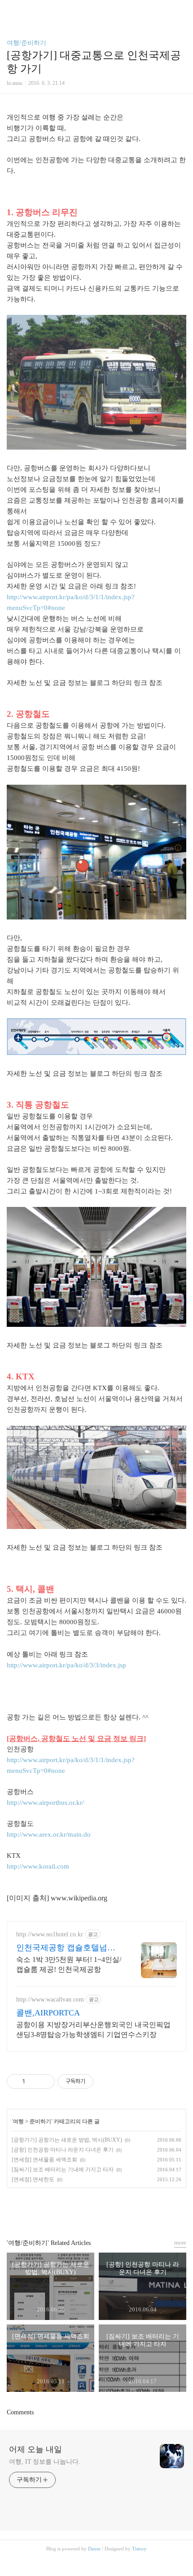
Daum (94, 2549)
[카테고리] (11, 10)
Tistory (139, 2549)
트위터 (117, 2209)
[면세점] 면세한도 (33, 2179)
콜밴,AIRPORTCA (48, 2013)
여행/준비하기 (26, 43)
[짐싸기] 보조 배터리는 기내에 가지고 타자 (63, 2169)
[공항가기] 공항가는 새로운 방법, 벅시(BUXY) (67, 2140)
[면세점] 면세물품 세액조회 (44, 2160)
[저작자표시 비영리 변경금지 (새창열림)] (105, 2081)
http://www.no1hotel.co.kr (50, 1934)
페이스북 (76, 2209)
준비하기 (40, 2121)
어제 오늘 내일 (35, 2449)
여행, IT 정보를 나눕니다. (44, 2462)
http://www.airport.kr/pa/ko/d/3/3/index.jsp (66, 1665)
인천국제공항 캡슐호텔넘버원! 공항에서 (66, 1948)
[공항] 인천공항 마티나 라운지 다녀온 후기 (63, 2150)
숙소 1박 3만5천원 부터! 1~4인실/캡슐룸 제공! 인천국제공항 (69, 1964)
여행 (18, 2121)
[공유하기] (33, 2081)
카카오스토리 (96, 2209)
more (180, 2242)
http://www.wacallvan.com (50, 1999)
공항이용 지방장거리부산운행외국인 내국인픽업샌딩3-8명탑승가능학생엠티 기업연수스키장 (93, 2030)
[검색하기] (182, 10)
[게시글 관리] (45, 2081)
